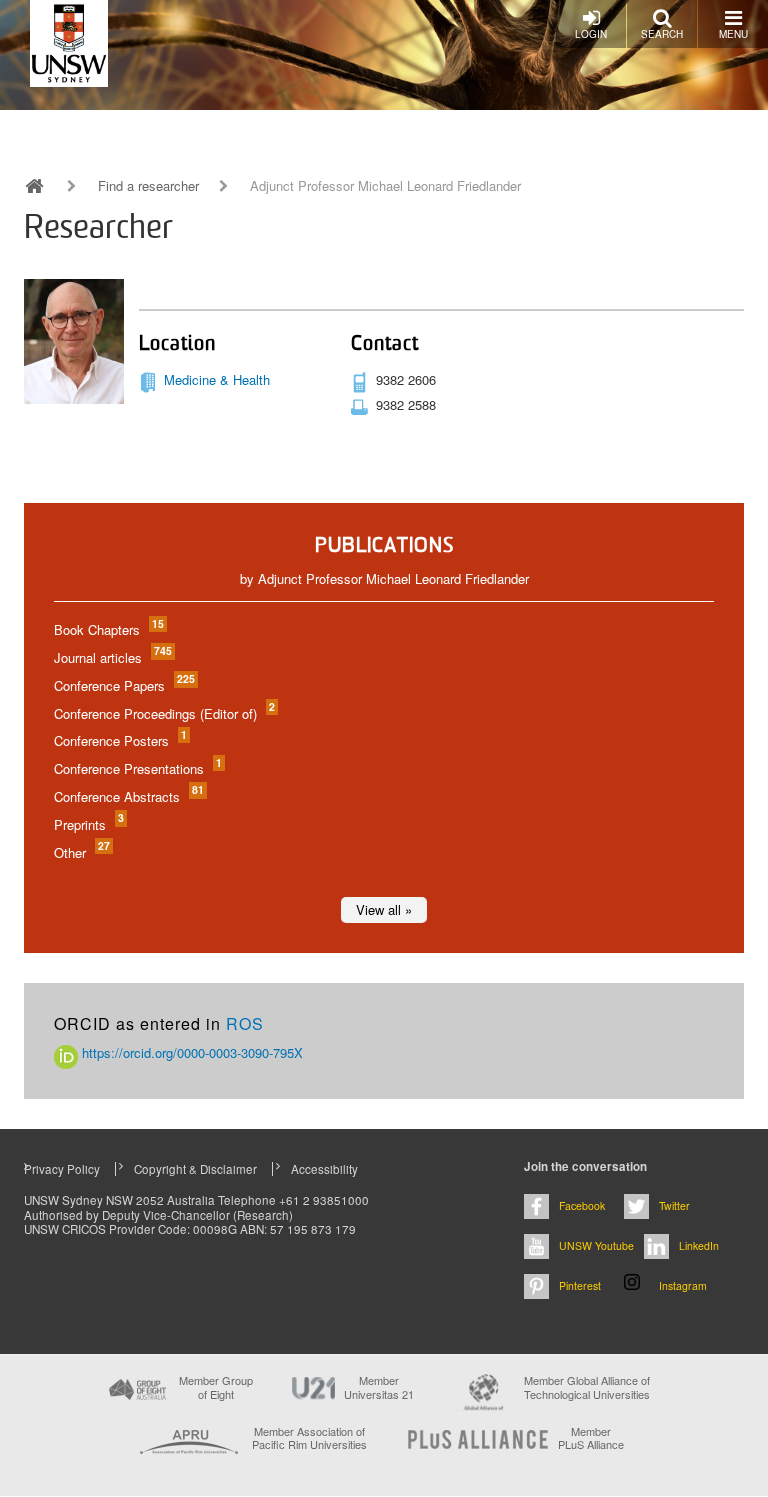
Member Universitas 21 (379, 1387)
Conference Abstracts (128, 796)
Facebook (582, 1205)
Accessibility (324, 1169)
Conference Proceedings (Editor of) (163, 713)
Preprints (88, 824)
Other (81, 852)
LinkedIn (699, 1245)
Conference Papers (123, 685)
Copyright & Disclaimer (195, 1169)
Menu (733, 34)
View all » (384, 909)
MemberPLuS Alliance (591, 1438)
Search (662, 34)
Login (591, 34)
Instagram (683, 1285)
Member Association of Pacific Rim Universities (309, 1438)
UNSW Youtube (596, 1245)
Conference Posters (119, 740)
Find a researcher (148, 186)
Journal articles (112, 657)
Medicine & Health (217, 379)
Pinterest (580, 1285)
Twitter (674, 1205)
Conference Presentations (137, 768)
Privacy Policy (62, 1169)
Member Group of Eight (216, 1387)
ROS (245, 1023)
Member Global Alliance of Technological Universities (587, 1387)
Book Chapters (108, 629)
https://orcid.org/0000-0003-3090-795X (190, 1052)
